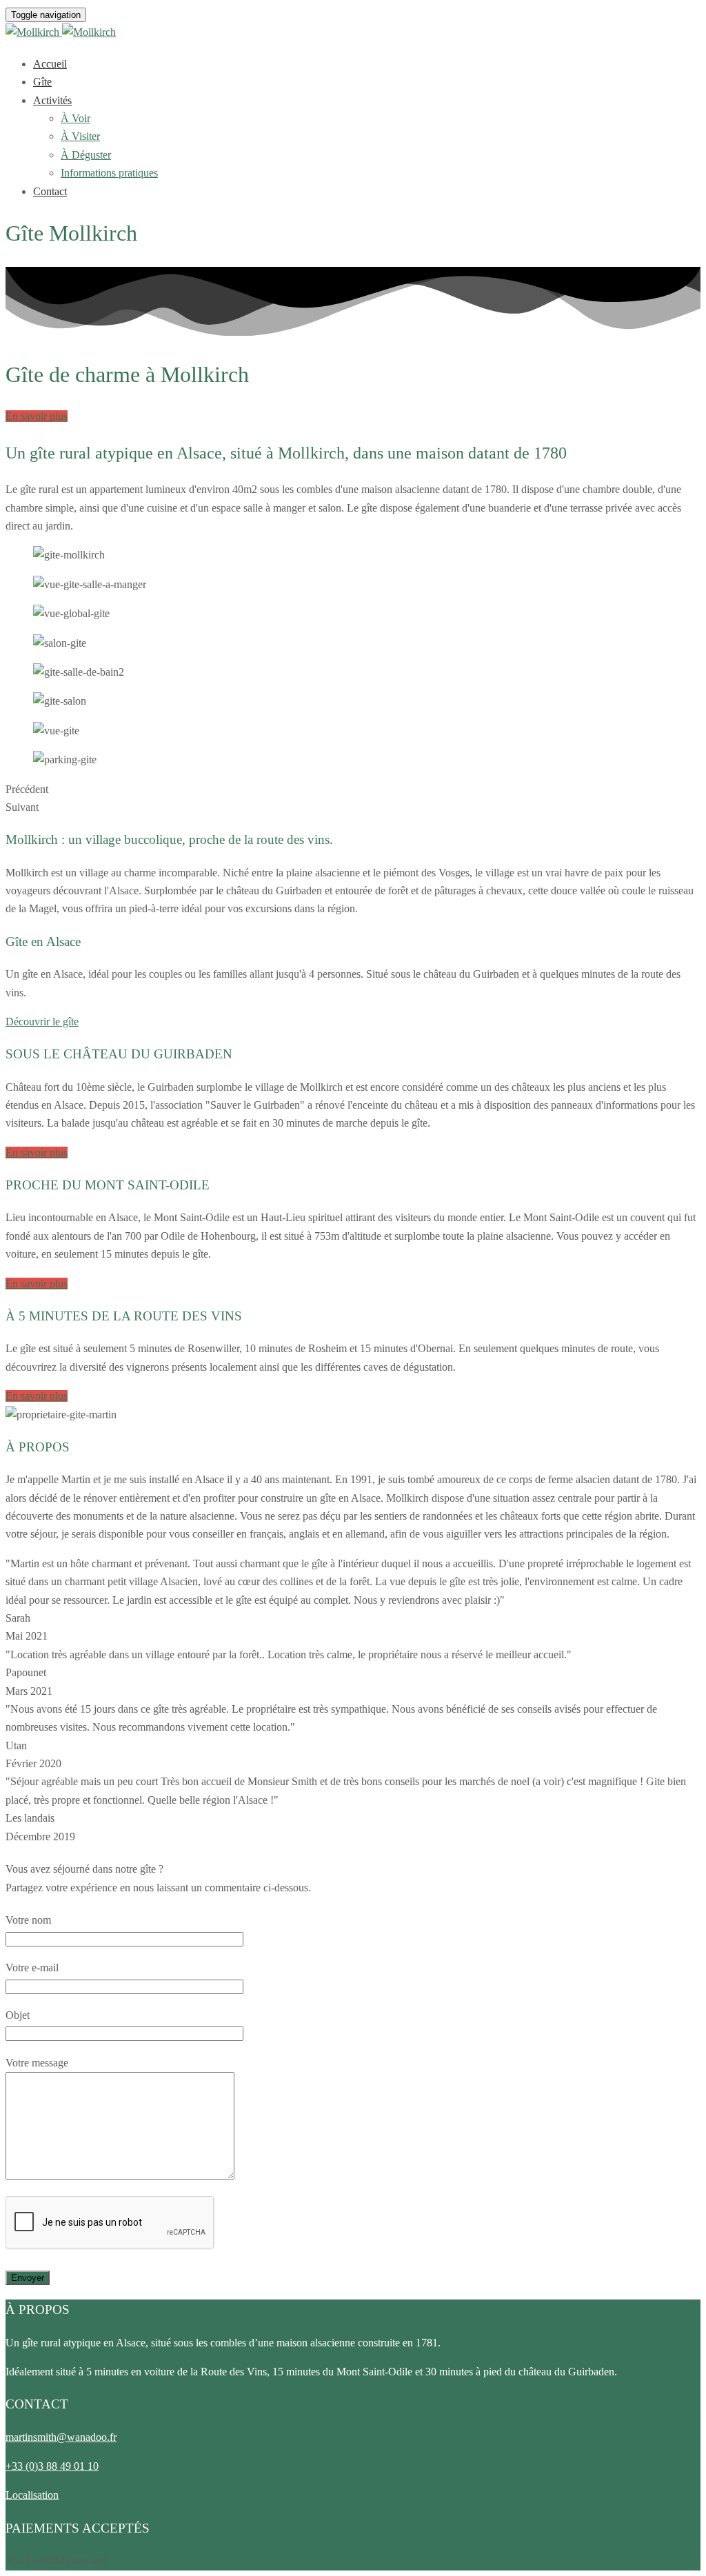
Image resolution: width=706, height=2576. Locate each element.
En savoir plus (37, 416)
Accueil (50, 64)
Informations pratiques (109, 173)
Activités (52, 100)
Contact (50, 191)
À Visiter (80, 136)
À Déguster (86, 155)
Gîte (42, 82)
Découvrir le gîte (42, 1022)
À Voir (75, 118)
